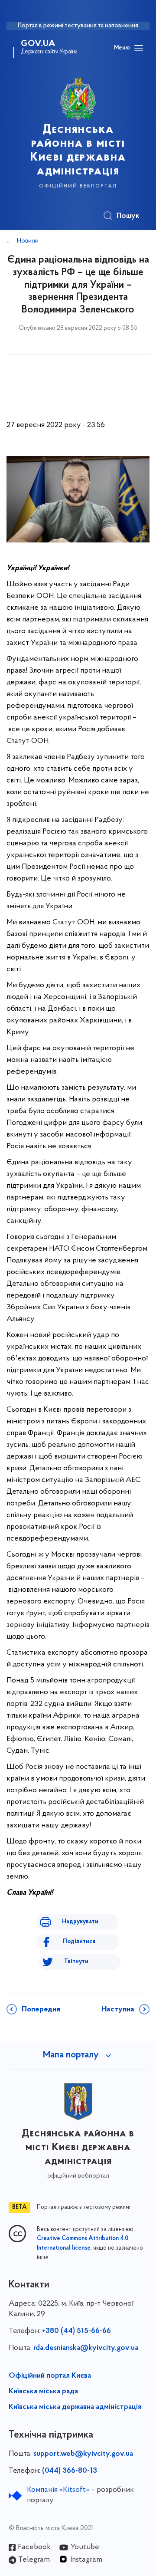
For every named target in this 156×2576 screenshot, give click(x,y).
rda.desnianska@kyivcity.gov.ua (86, 2348)
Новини (28, 241)
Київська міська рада (43, 2392)
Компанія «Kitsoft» (58, 2490)
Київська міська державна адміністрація (75, 2407)
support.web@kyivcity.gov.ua (83, 2454)
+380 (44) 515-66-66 (76, 2331)
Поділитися (79, 1942)
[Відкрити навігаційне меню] (139, 48)
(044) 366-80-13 (70, 2471)
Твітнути (76, 1962)
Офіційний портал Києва (50, 2376)
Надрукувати (80, 1922)
